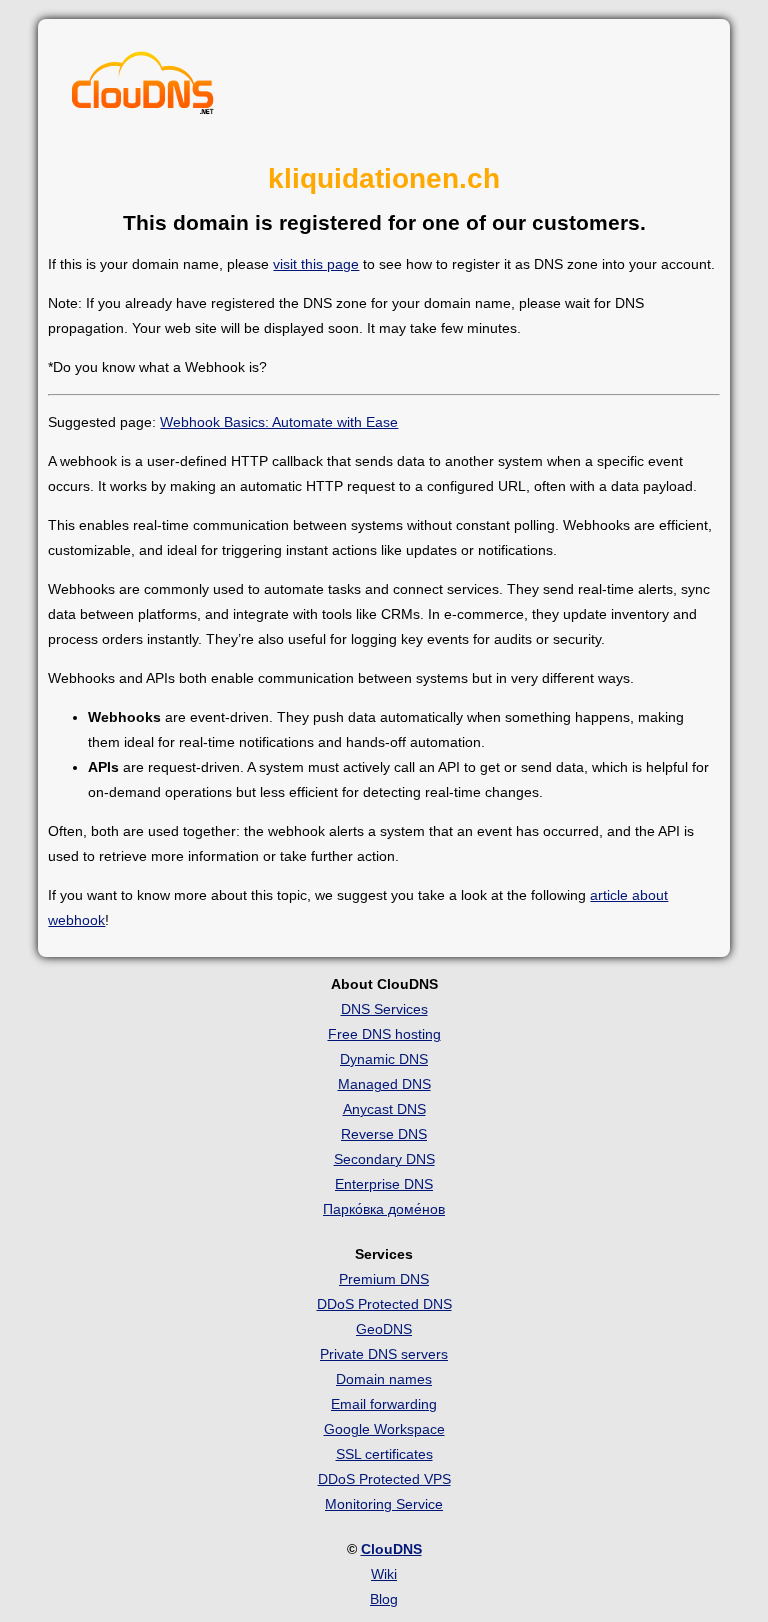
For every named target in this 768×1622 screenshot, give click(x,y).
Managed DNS (384, 1084)
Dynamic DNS (384, 1059)
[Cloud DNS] (143, 88)
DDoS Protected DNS (384, 1304)
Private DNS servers (384, 1354)
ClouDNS (391, 1549)
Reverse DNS (384, 1134)
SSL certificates (384, 1454)
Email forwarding (384, 1404)
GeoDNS (384, 1329)
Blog (384, 1599)
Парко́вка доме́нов (384, 1209)
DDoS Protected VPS (384, 1479)
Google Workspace (384, 1429)
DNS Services (384, 1009)
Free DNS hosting (384, 1034)
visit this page (316, 264)
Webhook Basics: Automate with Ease (279, 422)
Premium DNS (384, 1279)
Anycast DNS (384, 1109)
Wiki (384, 1574)
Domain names (384, 1379)
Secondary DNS (384, 1159)
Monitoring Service (384, 1504)
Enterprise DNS (384, 1184)
